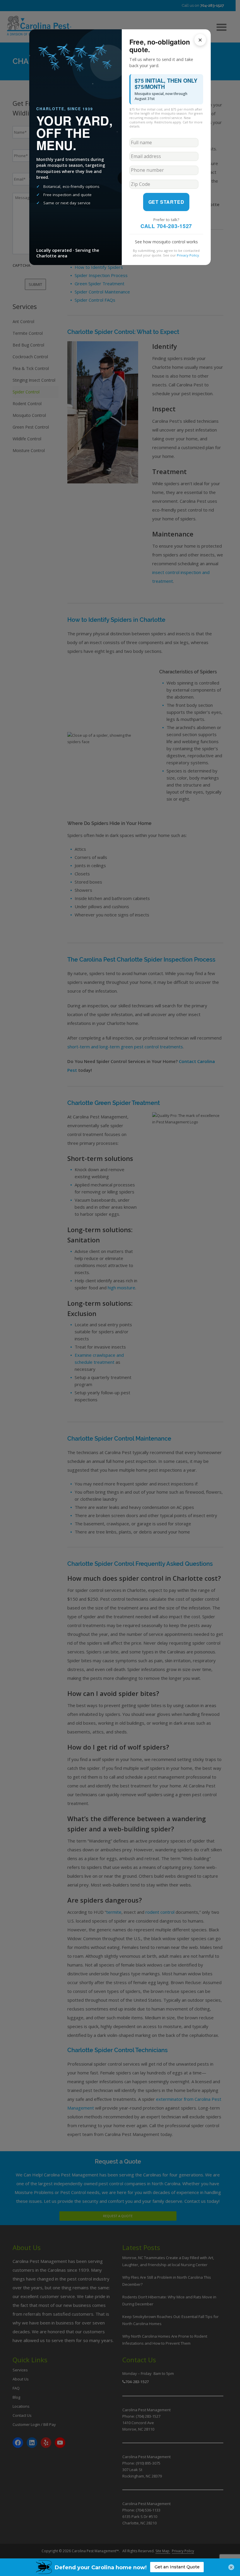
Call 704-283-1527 (166, 226)
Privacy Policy (188, 255)
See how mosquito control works (166, 242)
